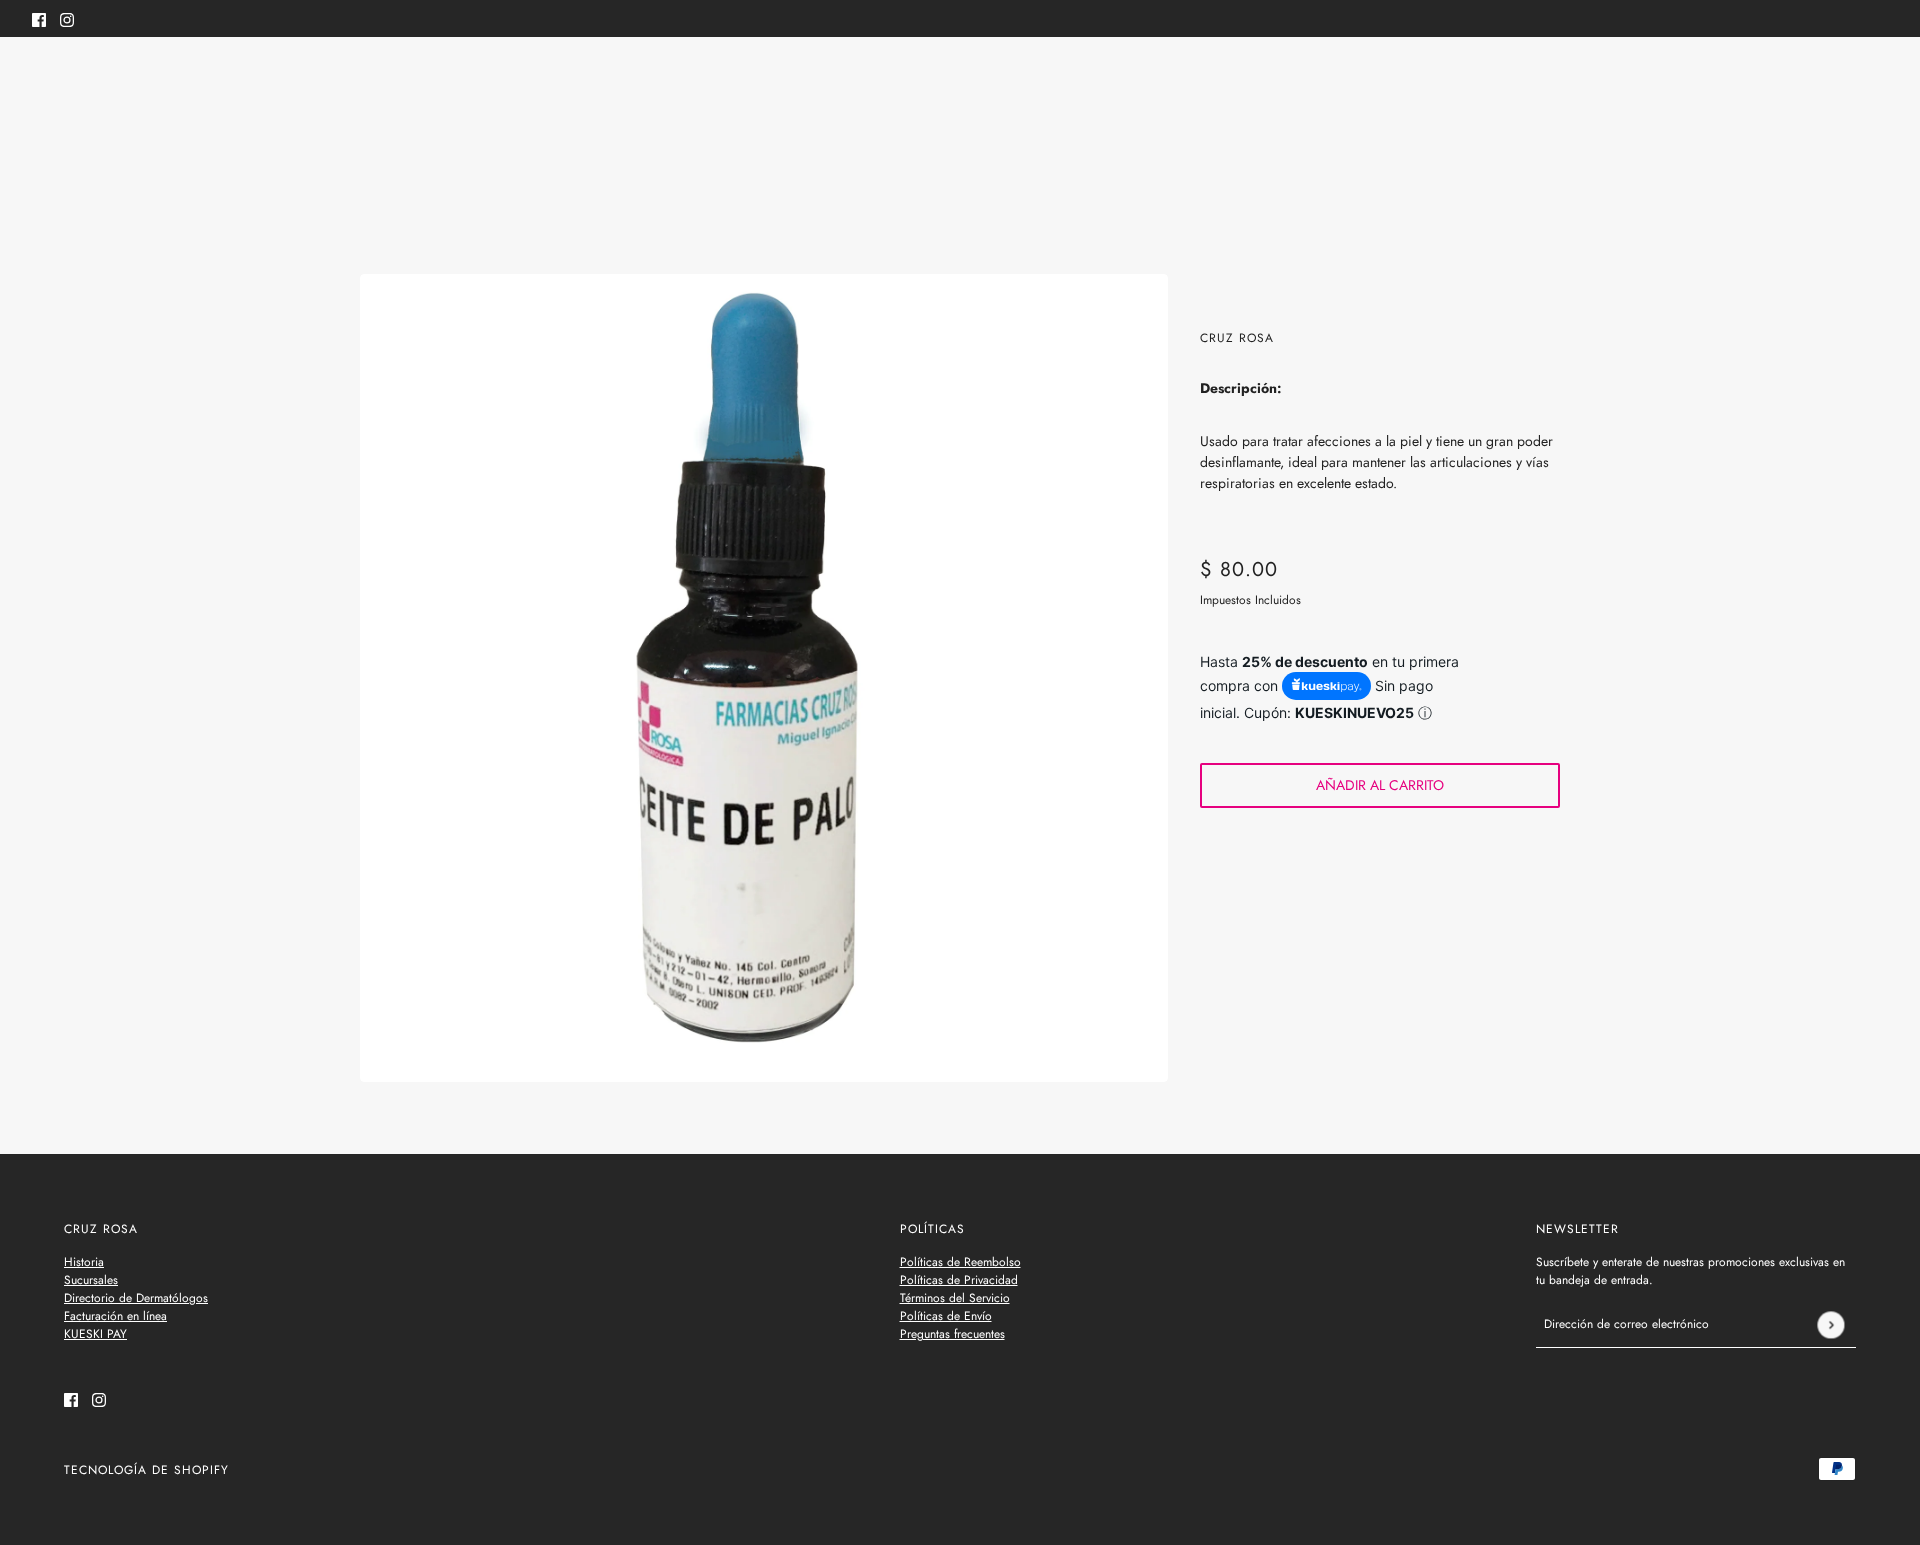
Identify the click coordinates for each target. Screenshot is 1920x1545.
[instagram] (67, 18)
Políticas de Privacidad (959, 1280)
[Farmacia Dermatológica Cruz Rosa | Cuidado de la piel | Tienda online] (960, 78)
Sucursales (91, 1280)
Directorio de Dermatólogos (136, 1298)
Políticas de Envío (946, 1316)
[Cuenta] (1839, 78)
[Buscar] (43, 75)
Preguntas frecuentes (952, 1334)
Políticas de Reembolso (960, 1262)
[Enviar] (1830, 1324)
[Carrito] (1877, 78)
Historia (84, 1262)
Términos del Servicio (955, 1298)
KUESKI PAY (95, 1334)
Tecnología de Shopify (146, 1470)
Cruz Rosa (1237, 338)
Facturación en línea (115, 1316)
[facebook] (39, 18)
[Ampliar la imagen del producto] (764, 678)
